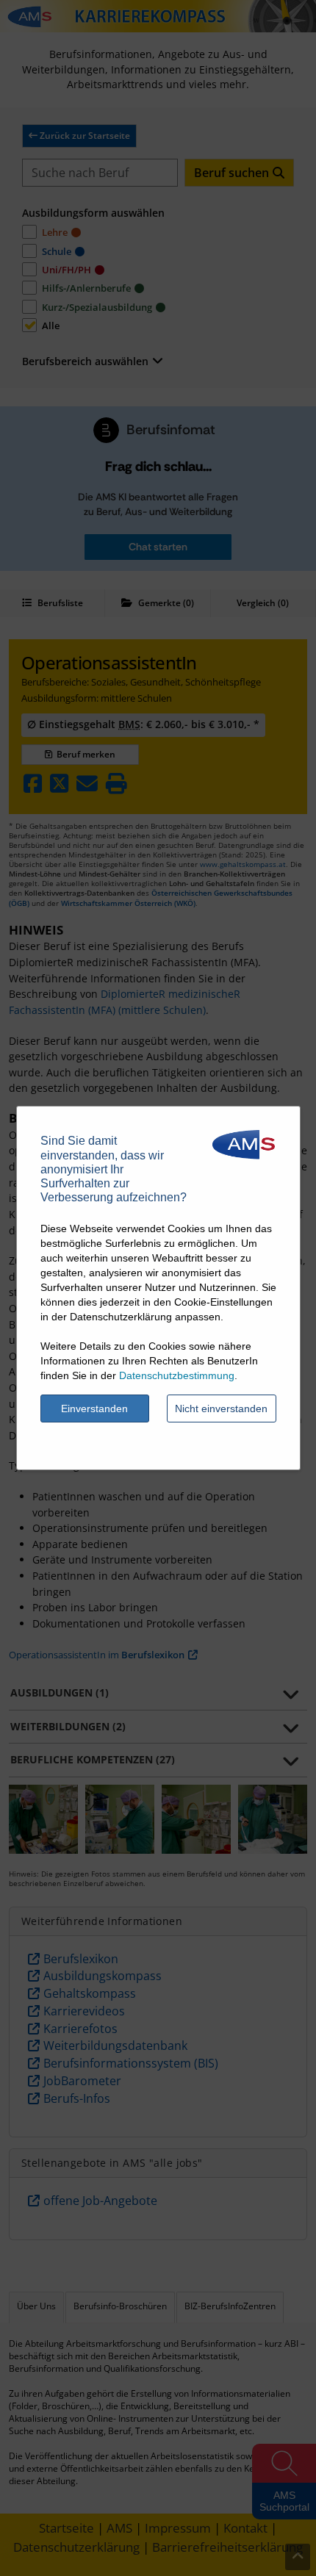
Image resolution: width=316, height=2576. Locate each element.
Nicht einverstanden (221, 1408)
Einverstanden (94, 1408)
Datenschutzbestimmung (177, 1375)
